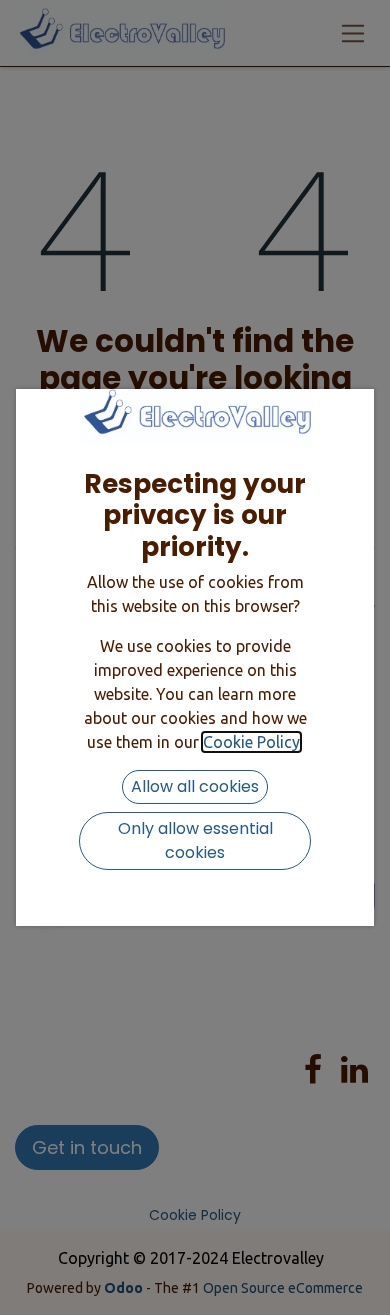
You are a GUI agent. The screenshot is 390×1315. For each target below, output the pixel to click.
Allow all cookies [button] (195, 786)
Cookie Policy (251, 742)
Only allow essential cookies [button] (195, 840)
